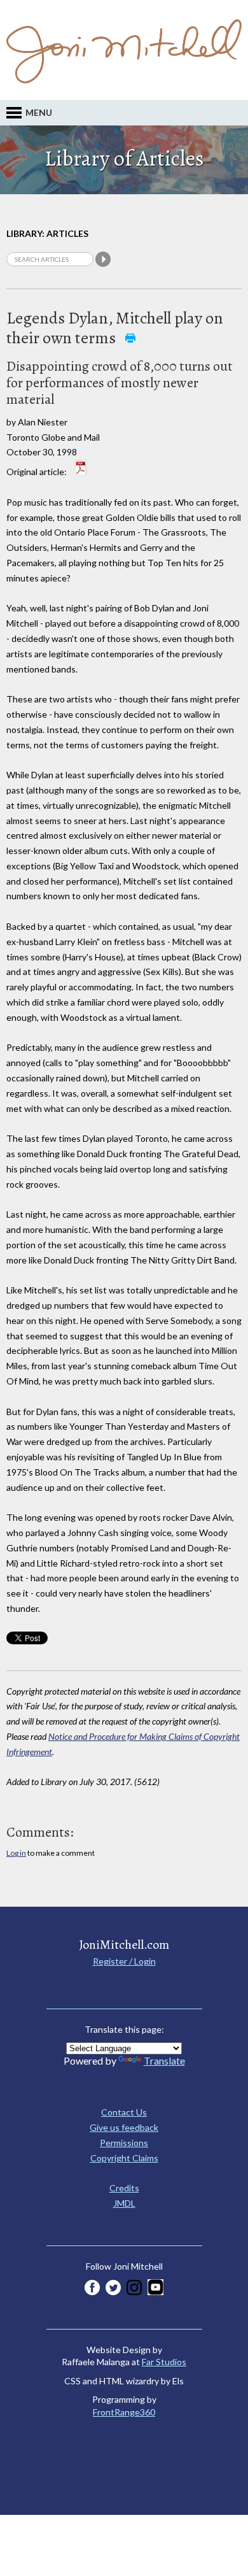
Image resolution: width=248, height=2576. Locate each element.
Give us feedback (124, 2127)
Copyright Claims (124, 2158)
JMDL (124, 2203)
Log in (16, 1853)
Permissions (124, 2143)
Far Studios (164, 2362)
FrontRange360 (124, 2412)
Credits (124, 2188)
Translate (164, 2060)
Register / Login (124, 1961)
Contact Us (124, 2112)
